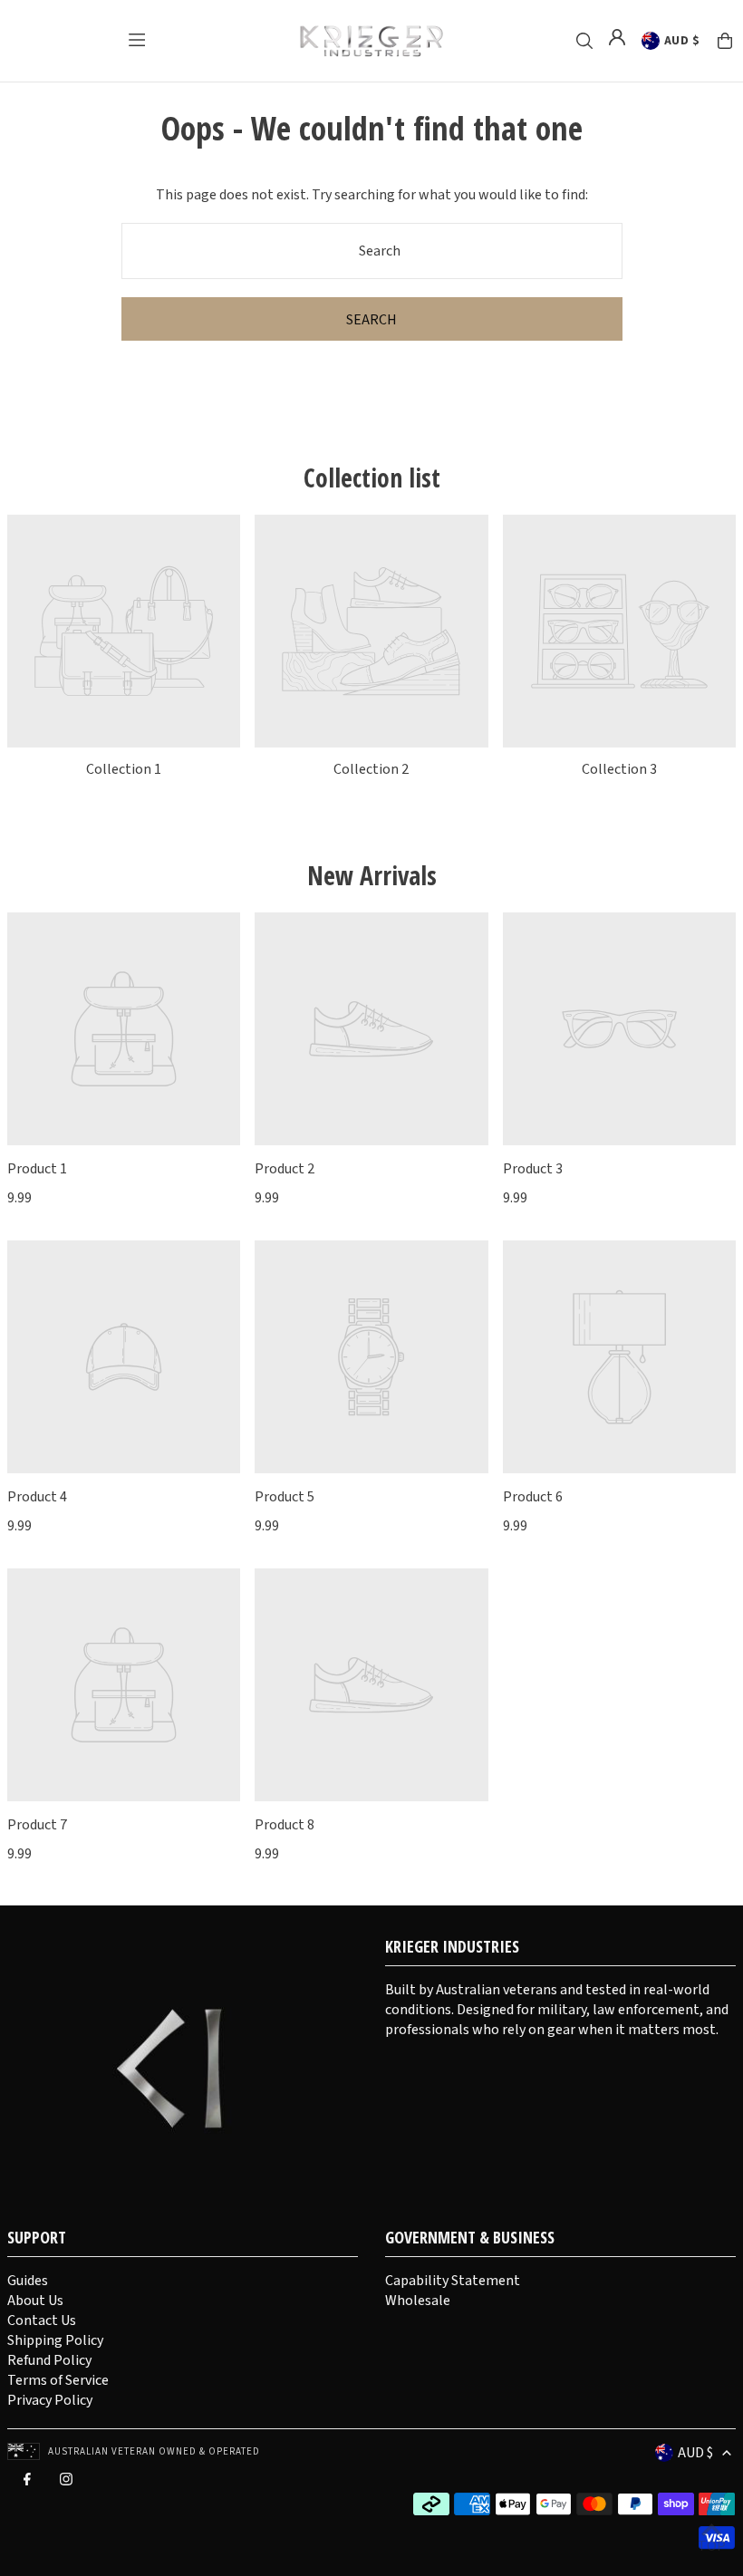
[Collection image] (124, 631)
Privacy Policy (50, 2400)
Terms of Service (58, 2380)
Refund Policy (49, 2360)
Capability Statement (453, 2281)
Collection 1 (124, 769)
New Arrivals (372, 875)
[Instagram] (66, 2484)
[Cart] (725, 41)
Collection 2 (371, 769)
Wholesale (418, 2301)
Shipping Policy (55, 2340)
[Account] (617, 37)
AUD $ (682, 41)
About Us (35, 2301)
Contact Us (42, 2320)
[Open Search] (584, 41)
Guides (28, 2281)
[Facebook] (27, 2484)
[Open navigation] (137, 40)
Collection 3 (619, 769)
